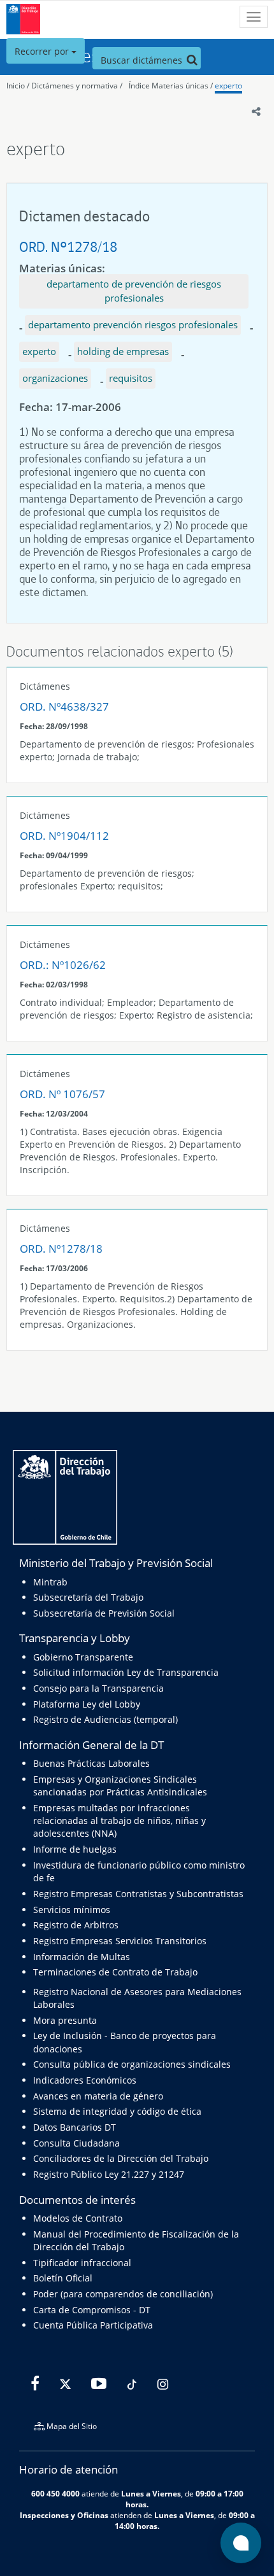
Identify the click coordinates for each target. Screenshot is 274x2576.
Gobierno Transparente (83, 1657)
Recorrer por (43, 51)
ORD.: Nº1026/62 (63, 965)
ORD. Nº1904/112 (64, 836)
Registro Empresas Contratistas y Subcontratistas (138, 1894)
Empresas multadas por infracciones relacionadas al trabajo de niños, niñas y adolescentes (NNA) (119, 1821)
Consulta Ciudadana (76, 2143)
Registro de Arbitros (76, 1925)
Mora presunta (65, 2020)
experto (228, 86)
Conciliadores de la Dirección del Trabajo (121, 2158)
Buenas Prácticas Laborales (91, 1763)
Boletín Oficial (63, 2278)
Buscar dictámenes (143, 60)
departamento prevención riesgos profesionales (133, 324)
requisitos (131, 378)
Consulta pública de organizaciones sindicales (132, 2064)
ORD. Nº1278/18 (68, 247)
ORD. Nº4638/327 (64, 707)
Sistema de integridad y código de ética (117, 2111)
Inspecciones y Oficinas (64, 2515)
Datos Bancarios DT (75, 2127)
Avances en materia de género (98, 2096)
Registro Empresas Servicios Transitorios (120, 1941)
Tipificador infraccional (82, 2263)
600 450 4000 (55, 2493)
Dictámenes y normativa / (77, 86)
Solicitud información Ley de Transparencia (126, 1672)
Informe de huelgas (75, 1849)
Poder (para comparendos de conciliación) (123, 2294)
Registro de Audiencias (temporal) (105, 1719)
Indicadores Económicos (85, 2080)
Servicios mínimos (72, 1910)
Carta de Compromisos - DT (92, 2310)
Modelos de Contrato (78, 2218)
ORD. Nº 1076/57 (62, 1094)
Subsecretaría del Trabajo (88, 1597)
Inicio (16, 86)
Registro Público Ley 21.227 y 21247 (109, 2174)
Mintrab (50, 1582)
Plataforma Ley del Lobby (87, 1704)
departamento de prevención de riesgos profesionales (134, 291)
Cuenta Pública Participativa (93, 2325)
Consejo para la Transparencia (98, 1688)
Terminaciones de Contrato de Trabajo (115, 1972)
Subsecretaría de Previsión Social (104, 1613)
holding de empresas (123, 351)
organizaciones (55, 378)
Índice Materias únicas (169, 86)
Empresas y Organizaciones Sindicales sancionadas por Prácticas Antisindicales (120, 1786)
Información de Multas (82, 1957)
